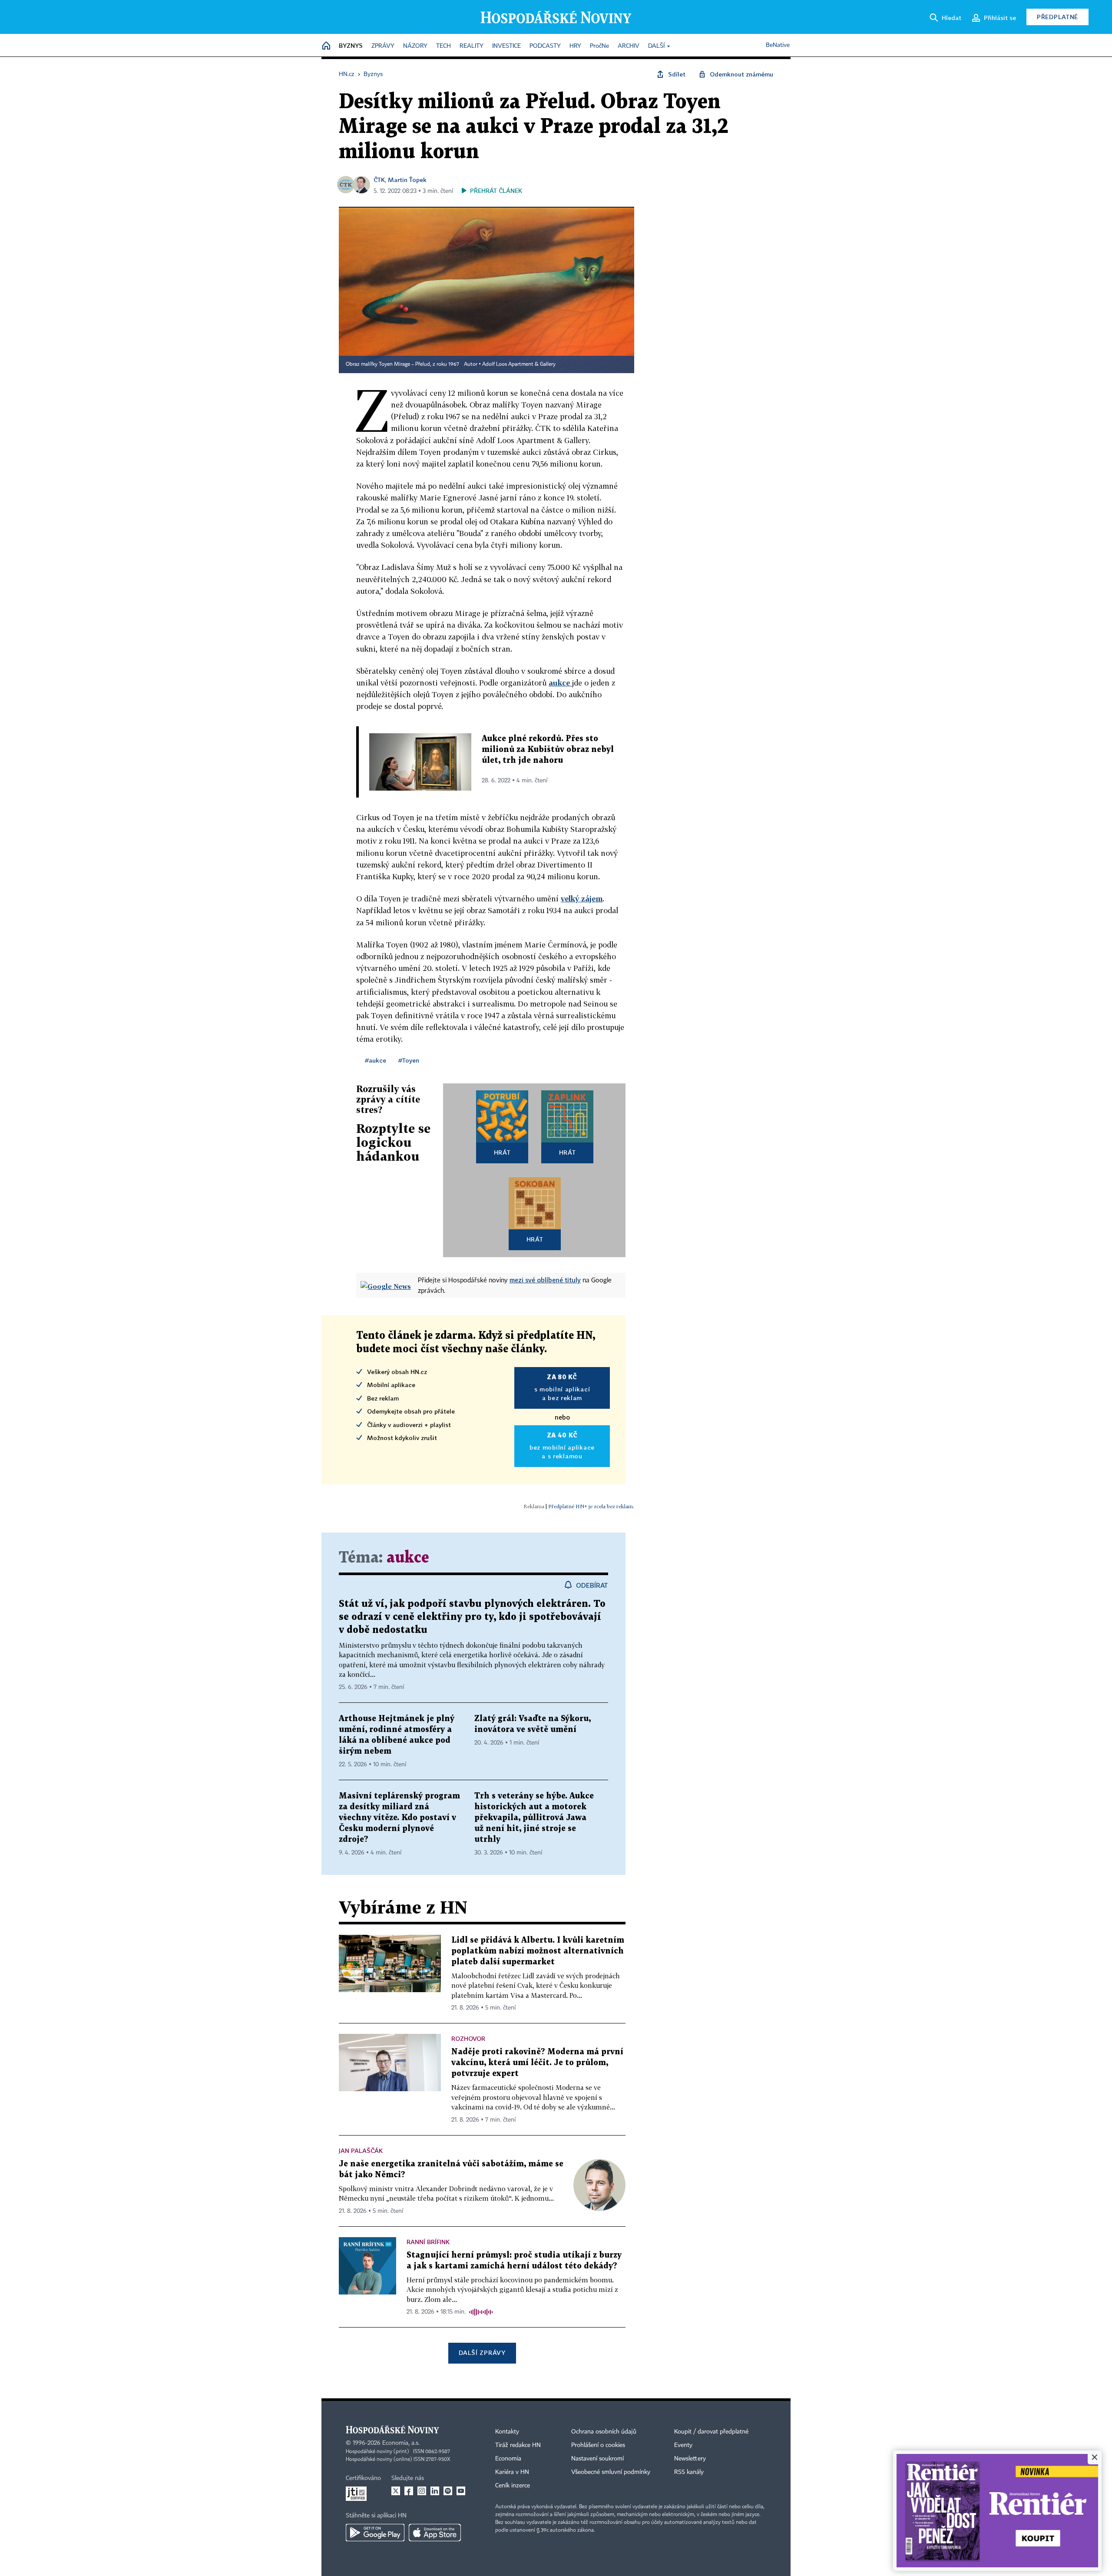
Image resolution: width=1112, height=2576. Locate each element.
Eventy (683, 2445)
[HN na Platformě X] (396, 2491)
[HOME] (326, 46)
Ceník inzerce (513, 2486)
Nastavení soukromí (597, 2459)
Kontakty (507, 2432)
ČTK (379, 180)
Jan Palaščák (361, 2151)
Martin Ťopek (407, 180)
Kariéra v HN (512, 2472)
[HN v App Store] (435, 2533)
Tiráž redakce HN (518, 2445)
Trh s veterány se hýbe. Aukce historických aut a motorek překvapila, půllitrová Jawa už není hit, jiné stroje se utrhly (534, 1818)
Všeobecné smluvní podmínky (611, 2472)
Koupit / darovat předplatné (711, 2432)
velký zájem (582, 899)
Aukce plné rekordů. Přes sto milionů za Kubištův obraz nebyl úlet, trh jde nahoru (548, 750)
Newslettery (690, 2459)
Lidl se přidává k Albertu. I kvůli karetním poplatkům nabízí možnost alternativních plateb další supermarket (538, 1951)
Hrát (502, 1152)
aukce (560, 683)
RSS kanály (689, 2472)
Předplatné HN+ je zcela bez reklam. (591, 1506)
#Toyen (409, 1060)
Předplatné (1057, 17)
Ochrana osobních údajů (604, 2432)
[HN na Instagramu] (422, 2491)
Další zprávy (482, 2353)
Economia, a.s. (401, 2443)
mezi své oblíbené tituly (545, 1280)
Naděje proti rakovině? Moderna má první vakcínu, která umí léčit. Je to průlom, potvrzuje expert (537, 2063)
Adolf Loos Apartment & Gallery (519, 364)
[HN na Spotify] (448, 2491)
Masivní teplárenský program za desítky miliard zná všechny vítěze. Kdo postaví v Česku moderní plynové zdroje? (399, 1818)
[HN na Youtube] (461, 2491)
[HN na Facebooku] (409, 2491)
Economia (508, 2459)
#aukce (376, 1060)
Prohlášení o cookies (598, 2445)
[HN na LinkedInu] (435, 2491)
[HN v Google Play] (375, 2533)
